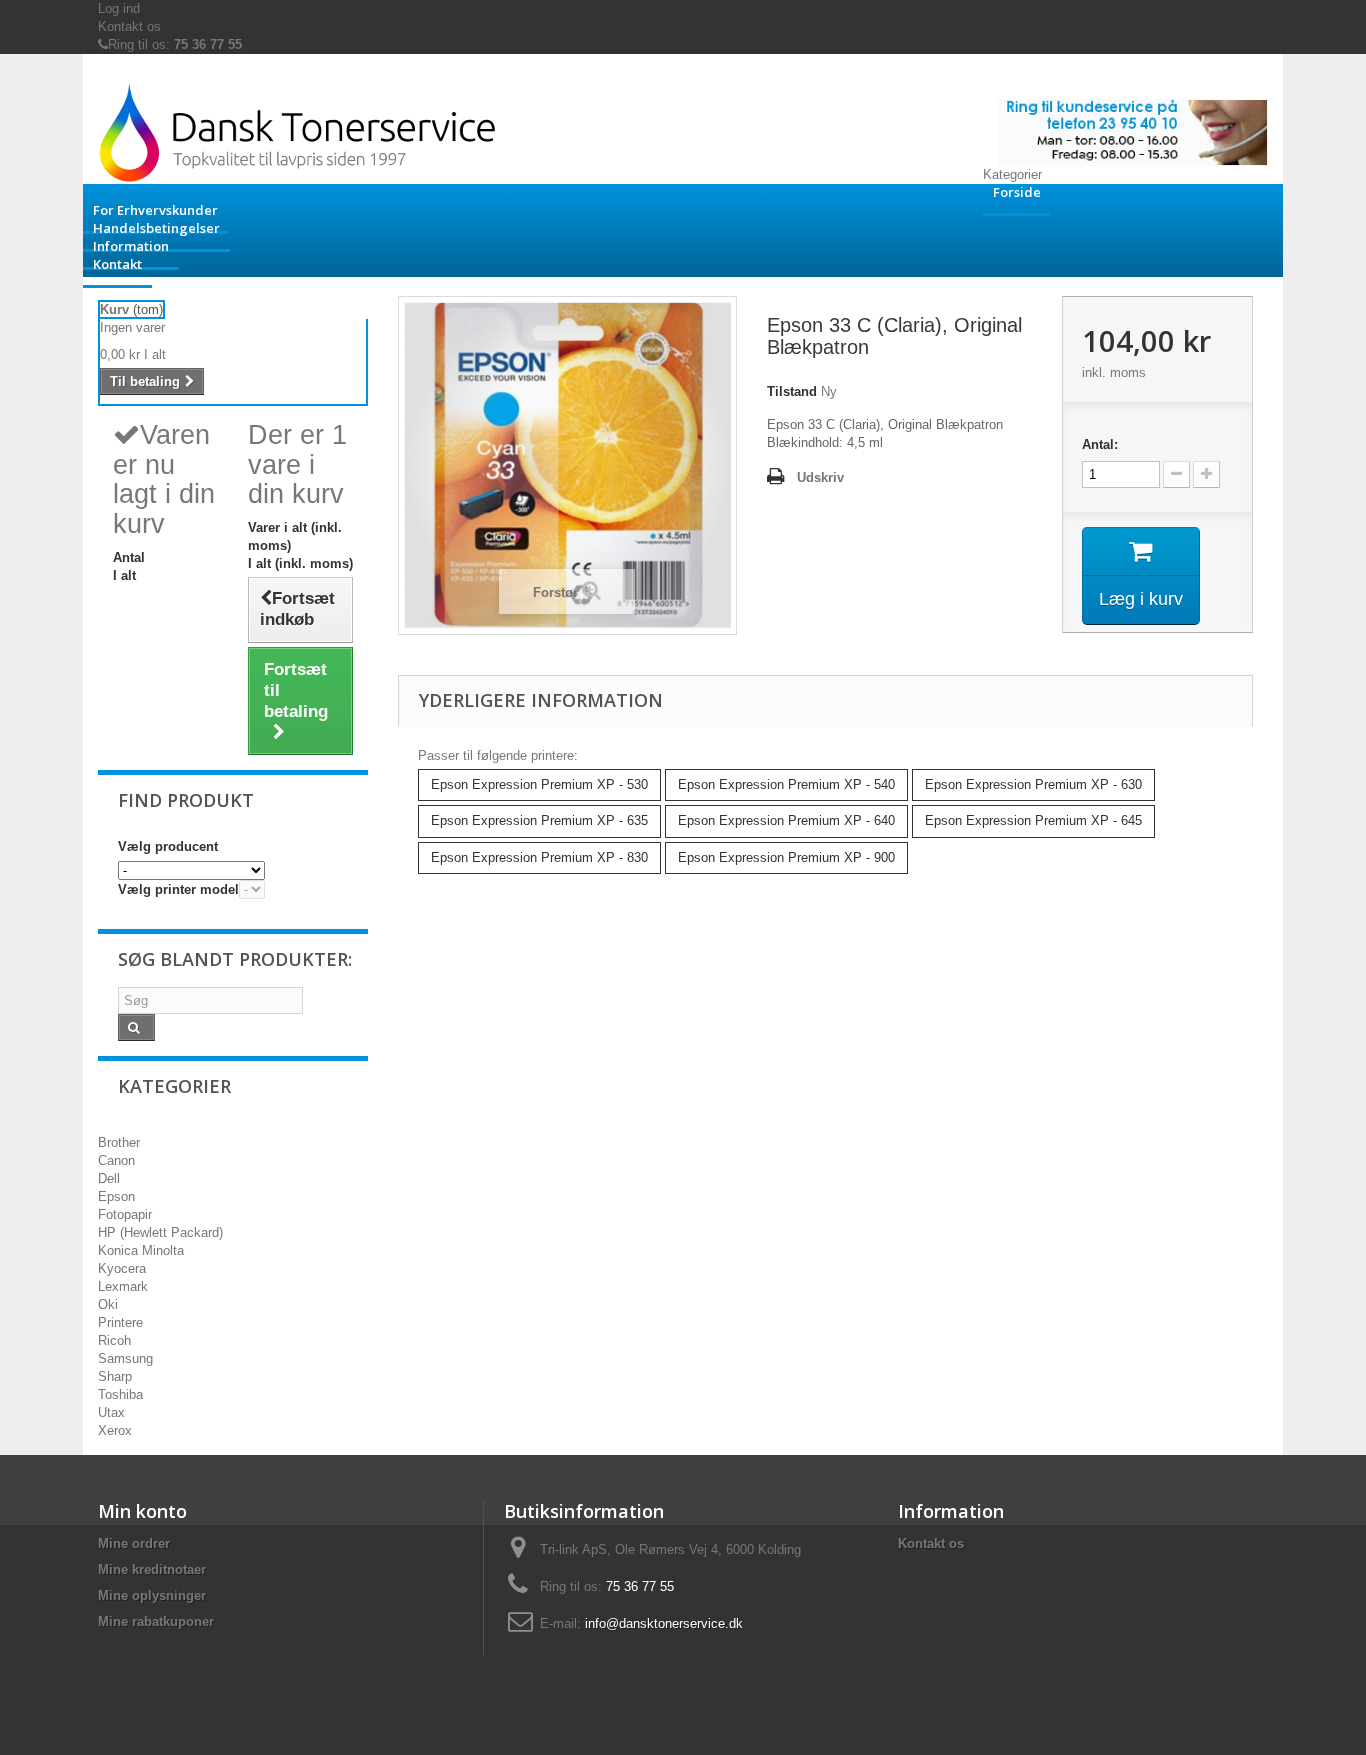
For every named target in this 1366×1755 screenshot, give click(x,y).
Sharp (115, 1376)
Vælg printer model (178, 889)
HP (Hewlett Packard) (160, 1232)
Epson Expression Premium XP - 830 (539, 857)
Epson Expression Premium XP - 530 (539, 784)
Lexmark (123, 1286)
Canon (116, 1160)
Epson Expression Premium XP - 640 (786, 820)
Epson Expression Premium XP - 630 (1033, 784)
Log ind (119, 8)
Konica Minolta (141, 1250)
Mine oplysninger (152, 1595)
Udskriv (820, 477)
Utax (111, 1412)
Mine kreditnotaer (152, 1569)
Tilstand (792, 391)
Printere (120, 1322)
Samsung (125, 1358)
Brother (119, 1142)
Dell (109, 1178)
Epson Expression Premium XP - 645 (1033, 820)
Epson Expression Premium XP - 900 (786, 857)
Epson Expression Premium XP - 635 (539, 820)
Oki (108, 1304)
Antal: (1100, 444)
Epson (116, 1196)
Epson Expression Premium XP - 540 (786, 784)
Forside (1017, 192)
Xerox (115, 1430)
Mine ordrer (134, 1543)
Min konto (142, 1511)
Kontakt (117, 264)
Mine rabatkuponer (156, 1621)
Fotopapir (125, 1214)
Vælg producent (168, 846)
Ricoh (114, 1340)
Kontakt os (129, 26)
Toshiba (120, 1394)
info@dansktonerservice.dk (664, 1623)
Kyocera (122, 1268)
